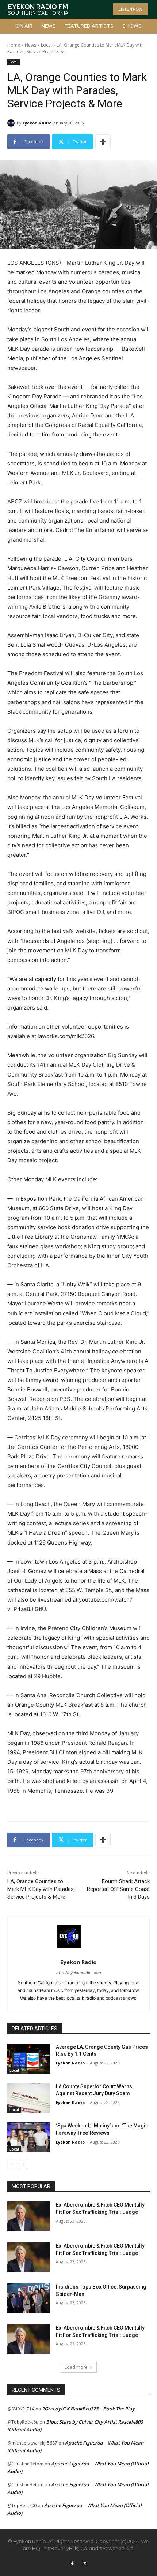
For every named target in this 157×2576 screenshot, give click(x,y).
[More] (103, 142)
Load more (76, 2367)
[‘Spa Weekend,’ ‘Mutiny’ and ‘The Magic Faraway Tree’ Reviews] (29, 2137)
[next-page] (24, 2164)
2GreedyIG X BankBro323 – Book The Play (88, 2409)
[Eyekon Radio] (12, 123)
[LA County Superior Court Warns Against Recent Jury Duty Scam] (29, 2098)
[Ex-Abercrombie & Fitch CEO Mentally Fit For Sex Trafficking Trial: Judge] (29, 2216)
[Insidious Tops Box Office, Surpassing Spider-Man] (29, 2298)
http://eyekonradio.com (79, 1973)
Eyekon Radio (37, 123)
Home (14, 45)
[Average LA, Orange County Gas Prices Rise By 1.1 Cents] (29, 2059)
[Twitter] (85, 2564)
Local (46, 45)
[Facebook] (72, 2564)
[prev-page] (12, 2164)
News (30, 45)
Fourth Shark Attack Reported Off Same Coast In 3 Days (118, 1889)
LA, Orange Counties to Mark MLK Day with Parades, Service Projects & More (41, 1889)
